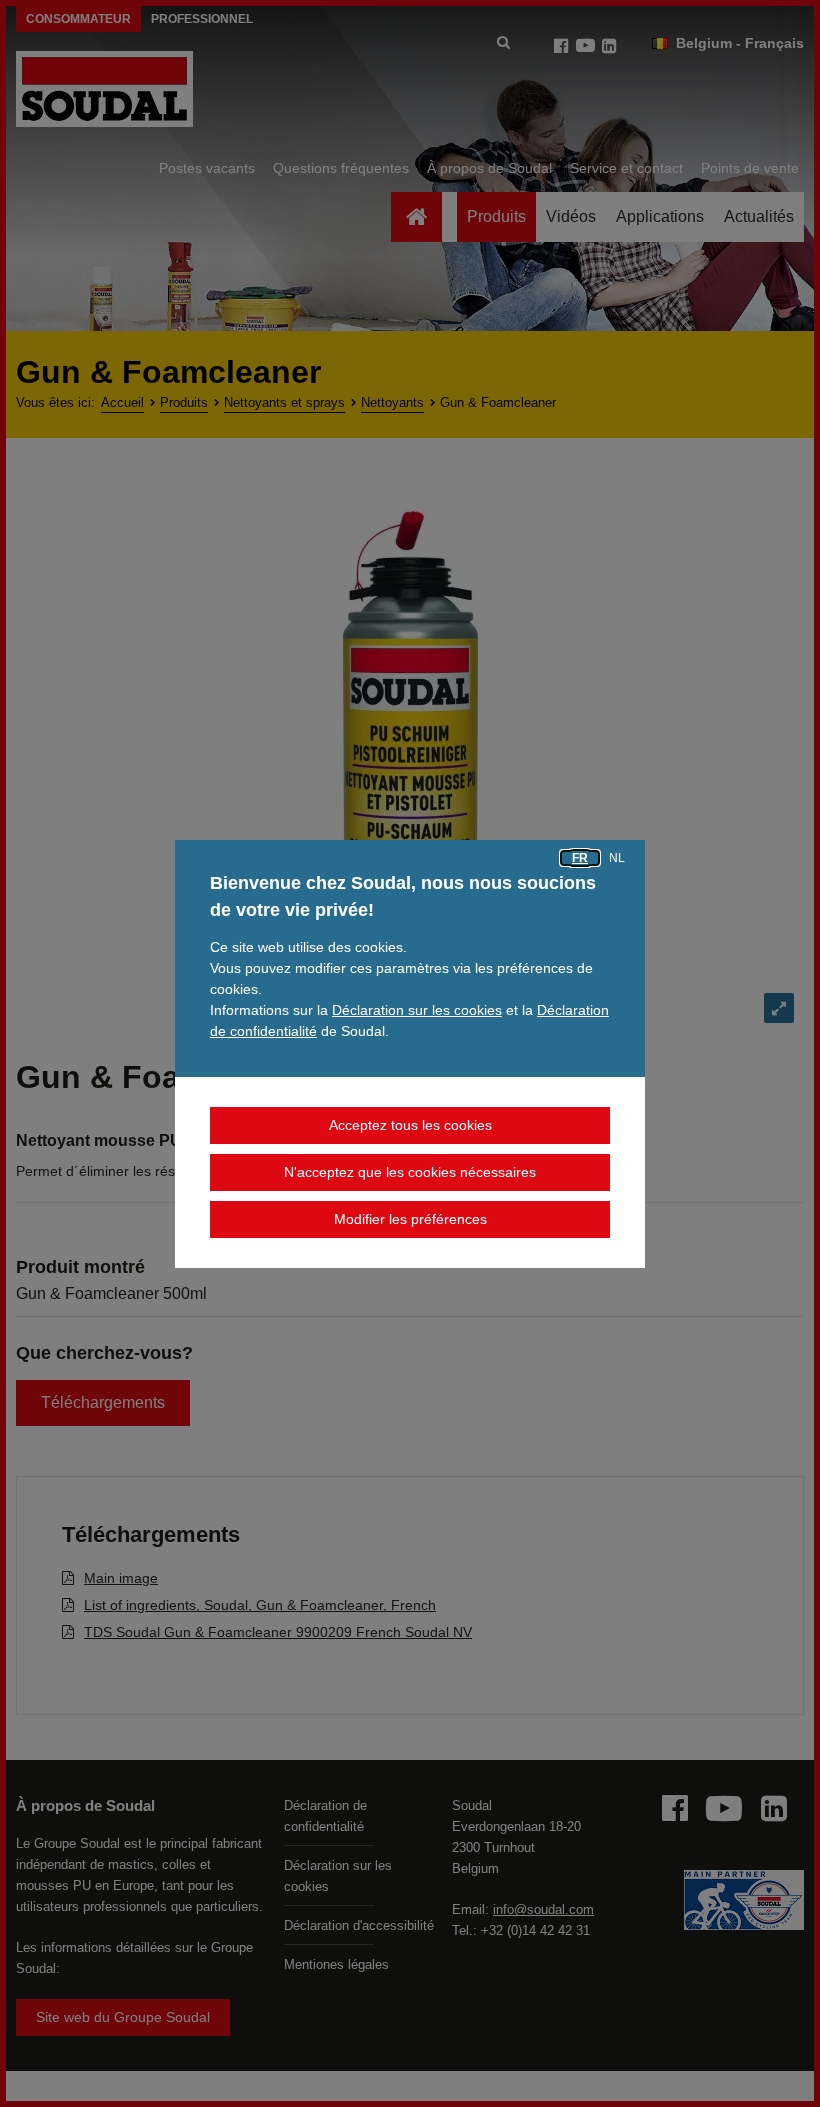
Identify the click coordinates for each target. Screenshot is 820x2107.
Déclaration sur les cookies (417, 1010)
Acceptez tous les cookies (410, 1125)
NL (617, 858)
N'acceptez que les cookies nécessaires (410, 1172)
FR (580, 858)
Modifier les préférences (410, 1219)
